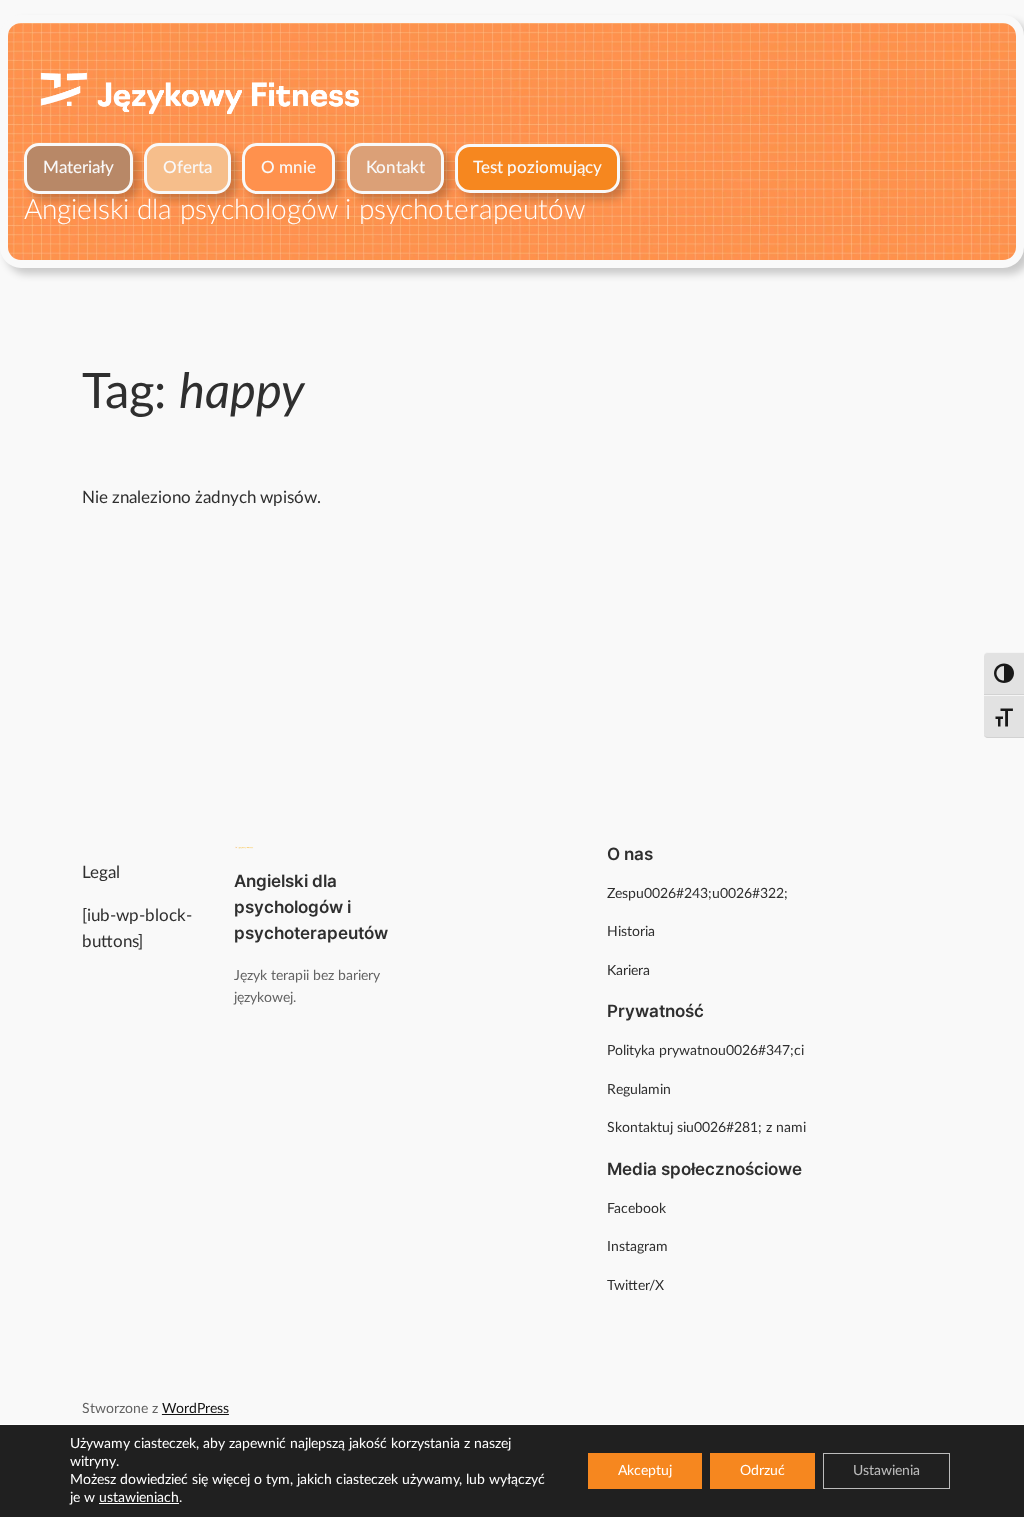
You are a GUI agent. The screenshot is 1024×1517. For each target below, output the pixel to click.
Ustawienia (886, 1471)
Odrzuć (762, 1471)
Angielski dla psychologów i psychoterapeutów (311, 907)
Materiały (78, 167)
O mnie (288, 167)
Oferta (187, 167)
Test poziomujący (537, 167)
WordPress (195, 1408)
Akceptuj (645, 1471)
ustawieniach (139, 1498)
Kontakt (395, 167)
